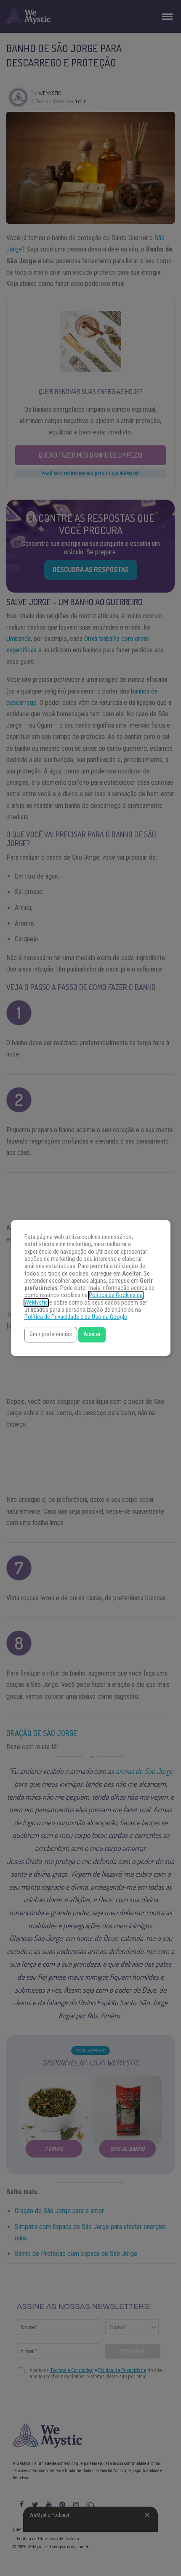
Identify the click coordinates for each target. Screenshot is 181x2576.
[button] (51, 1335)
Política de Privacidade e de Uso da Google (76, 1317)
